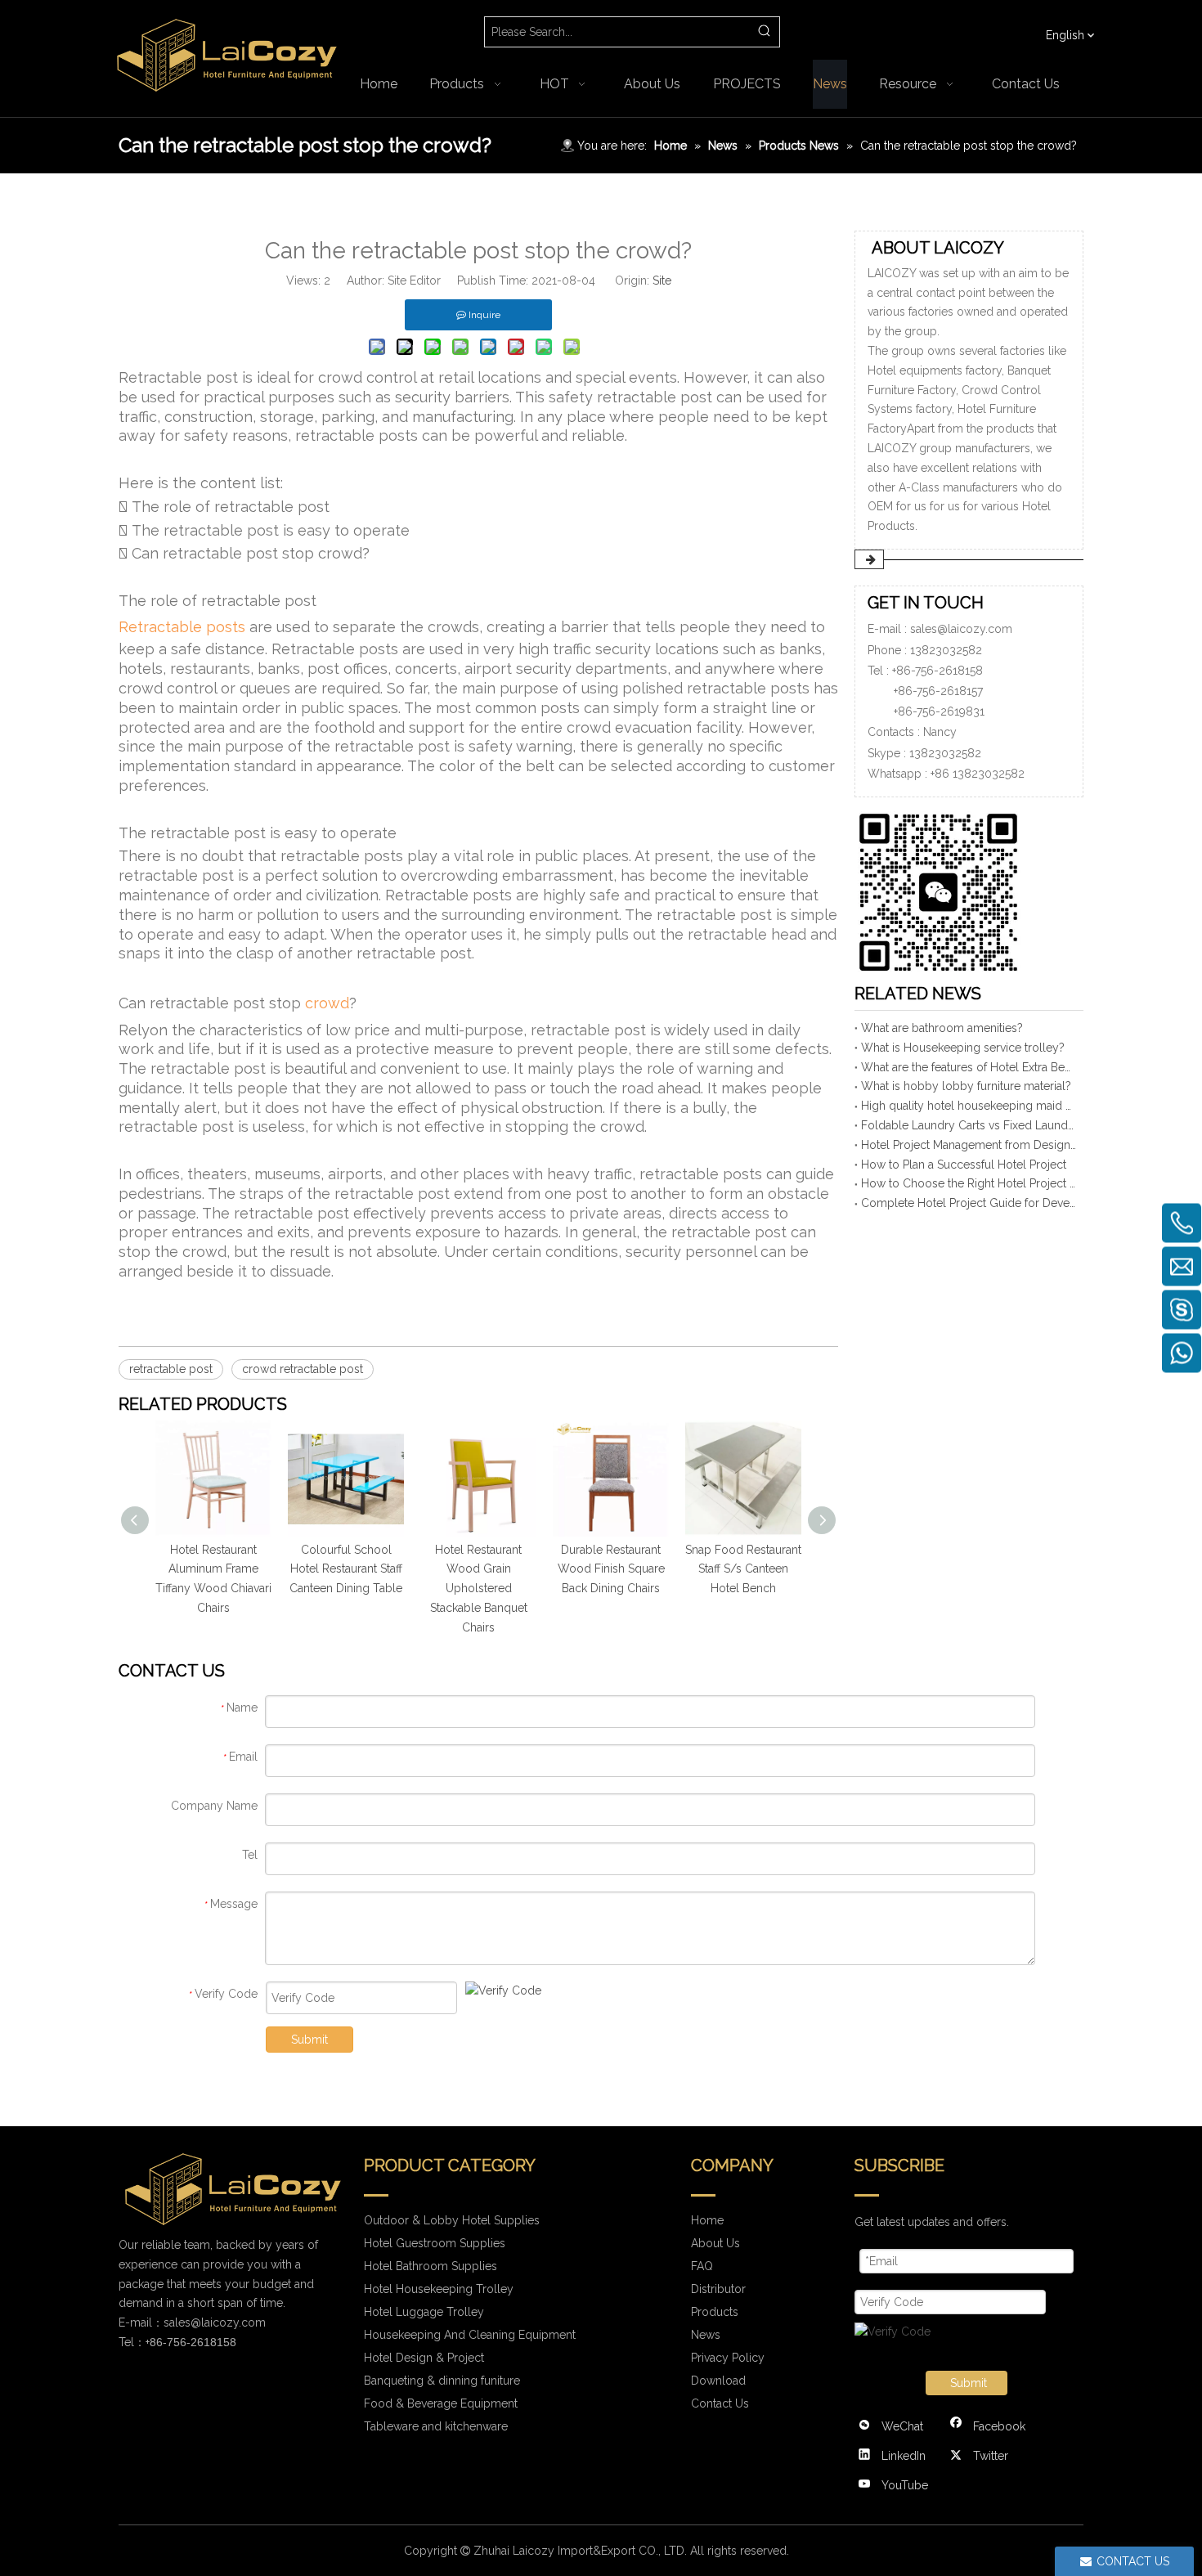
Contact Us (720, 2403)
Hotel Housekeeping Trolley (439, 2289)
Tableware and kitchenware (436, 2426)
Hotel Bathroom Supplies (431, 2266)
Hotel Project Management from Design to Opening (969, 1145)
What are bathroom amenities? (942, 1028)
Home (707, 2220)
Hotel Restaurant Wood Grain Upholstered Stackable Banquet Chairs (479, 1589)
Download (718, 2381)
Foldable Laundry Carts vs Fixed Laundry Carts (969, 1125)
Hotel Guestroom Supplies (435, 2243)
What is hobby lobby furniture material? (966, 1086)
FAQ (702, 2266)
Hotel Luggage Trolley (424, 2312)
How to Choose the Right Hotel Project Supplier (969, 1183)
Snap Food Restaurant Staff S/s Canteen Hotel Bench (743, 1569)
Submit (309, 2040)
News (706, 2335)
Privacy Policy (728, 2358)
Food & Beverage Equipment (441, 2403)
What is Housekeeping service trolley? (963, 1048)
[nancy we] (944, 889)
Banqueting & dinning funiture (442, 2381)
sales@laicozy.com (961, 629)
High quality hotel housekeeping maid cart (969, 1106)
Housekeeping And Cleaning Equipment (470, 2335)
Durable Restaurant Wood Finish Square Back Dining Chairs (611, 1569)
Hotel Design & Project (424, 2358)
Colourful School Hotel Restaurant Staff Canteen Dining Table (346, 1569)
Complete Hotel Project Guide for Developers (969, 1203)
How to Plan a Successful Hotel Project (964, 1165)
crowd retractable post (303, 1369)
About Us (715, 2243)
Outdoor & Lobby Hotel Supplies (452, 2220)
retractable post (171, 1369)
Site (662, 280)
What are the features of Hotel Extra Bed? (969, 1067)
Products (715, 2312)
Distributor (718, 2289)
